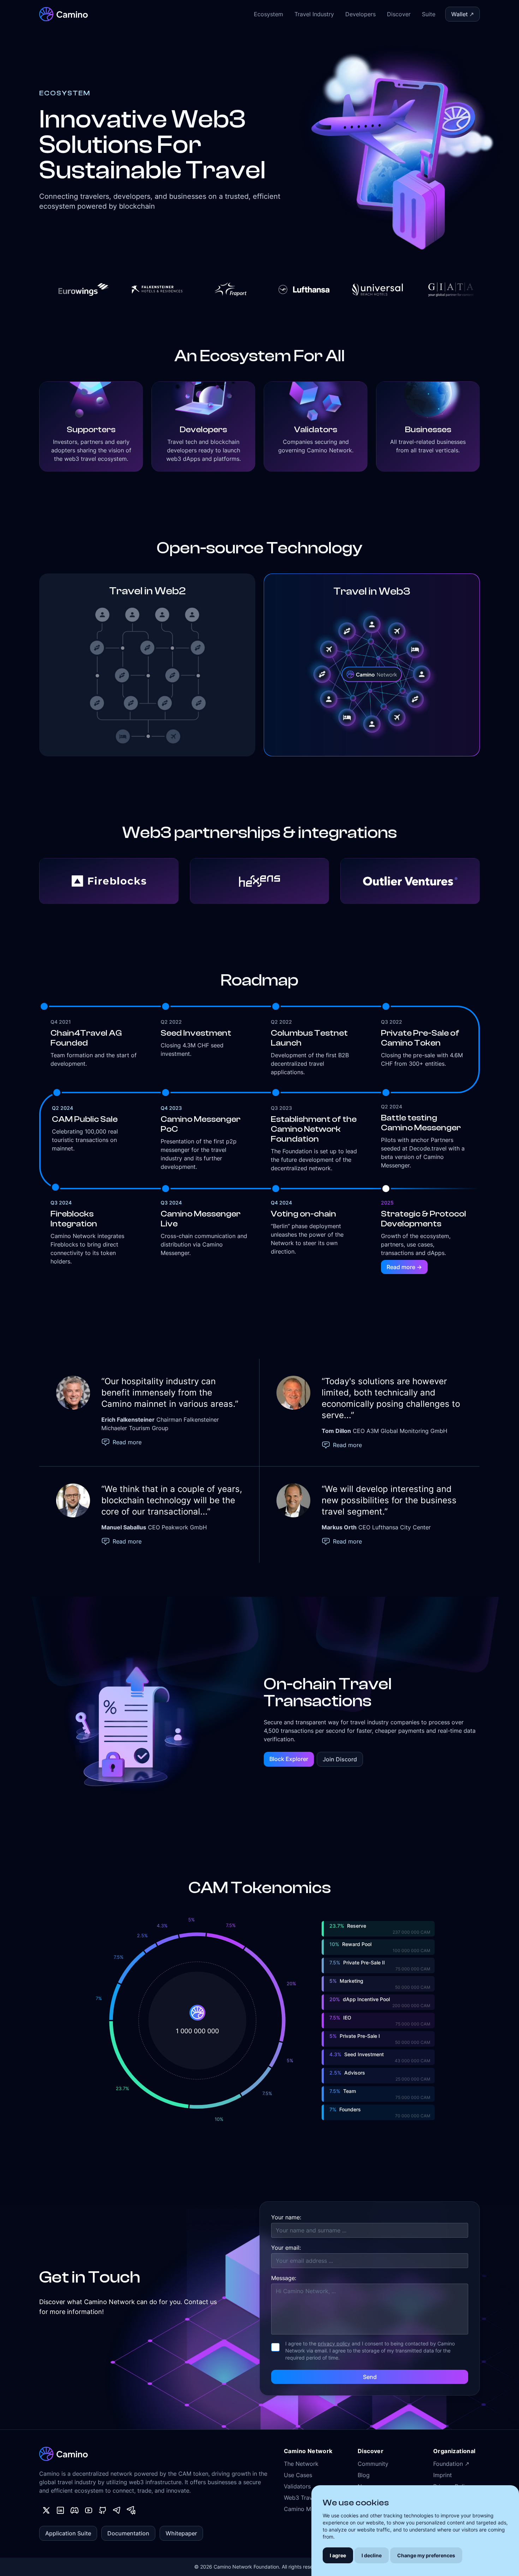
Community (373, 2464)
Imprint (443, 2475)
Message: (284, 2278)
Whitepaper (181, 2533)
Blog (364, 2475)
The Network (301, 2464)
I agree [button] (338, 2555)
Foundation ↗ (451, 2464)
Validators (297, 2486)
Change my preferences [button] (426, 2555)
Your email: (286, 2248)
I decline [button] (372, 2555)
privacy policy (334, 2343)
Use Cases (298, 2475)
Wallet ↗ (463, 14)
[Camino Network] (64, 14)
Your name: (286, 2217)
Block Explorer (289, 1759)
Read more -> (404, 1267)
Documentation (128, 2533)
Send (370, 2377)
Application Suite (68, 2533)
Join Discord (340, 1759)
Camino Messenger (309, 2509)
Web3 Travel (300, 2498)
